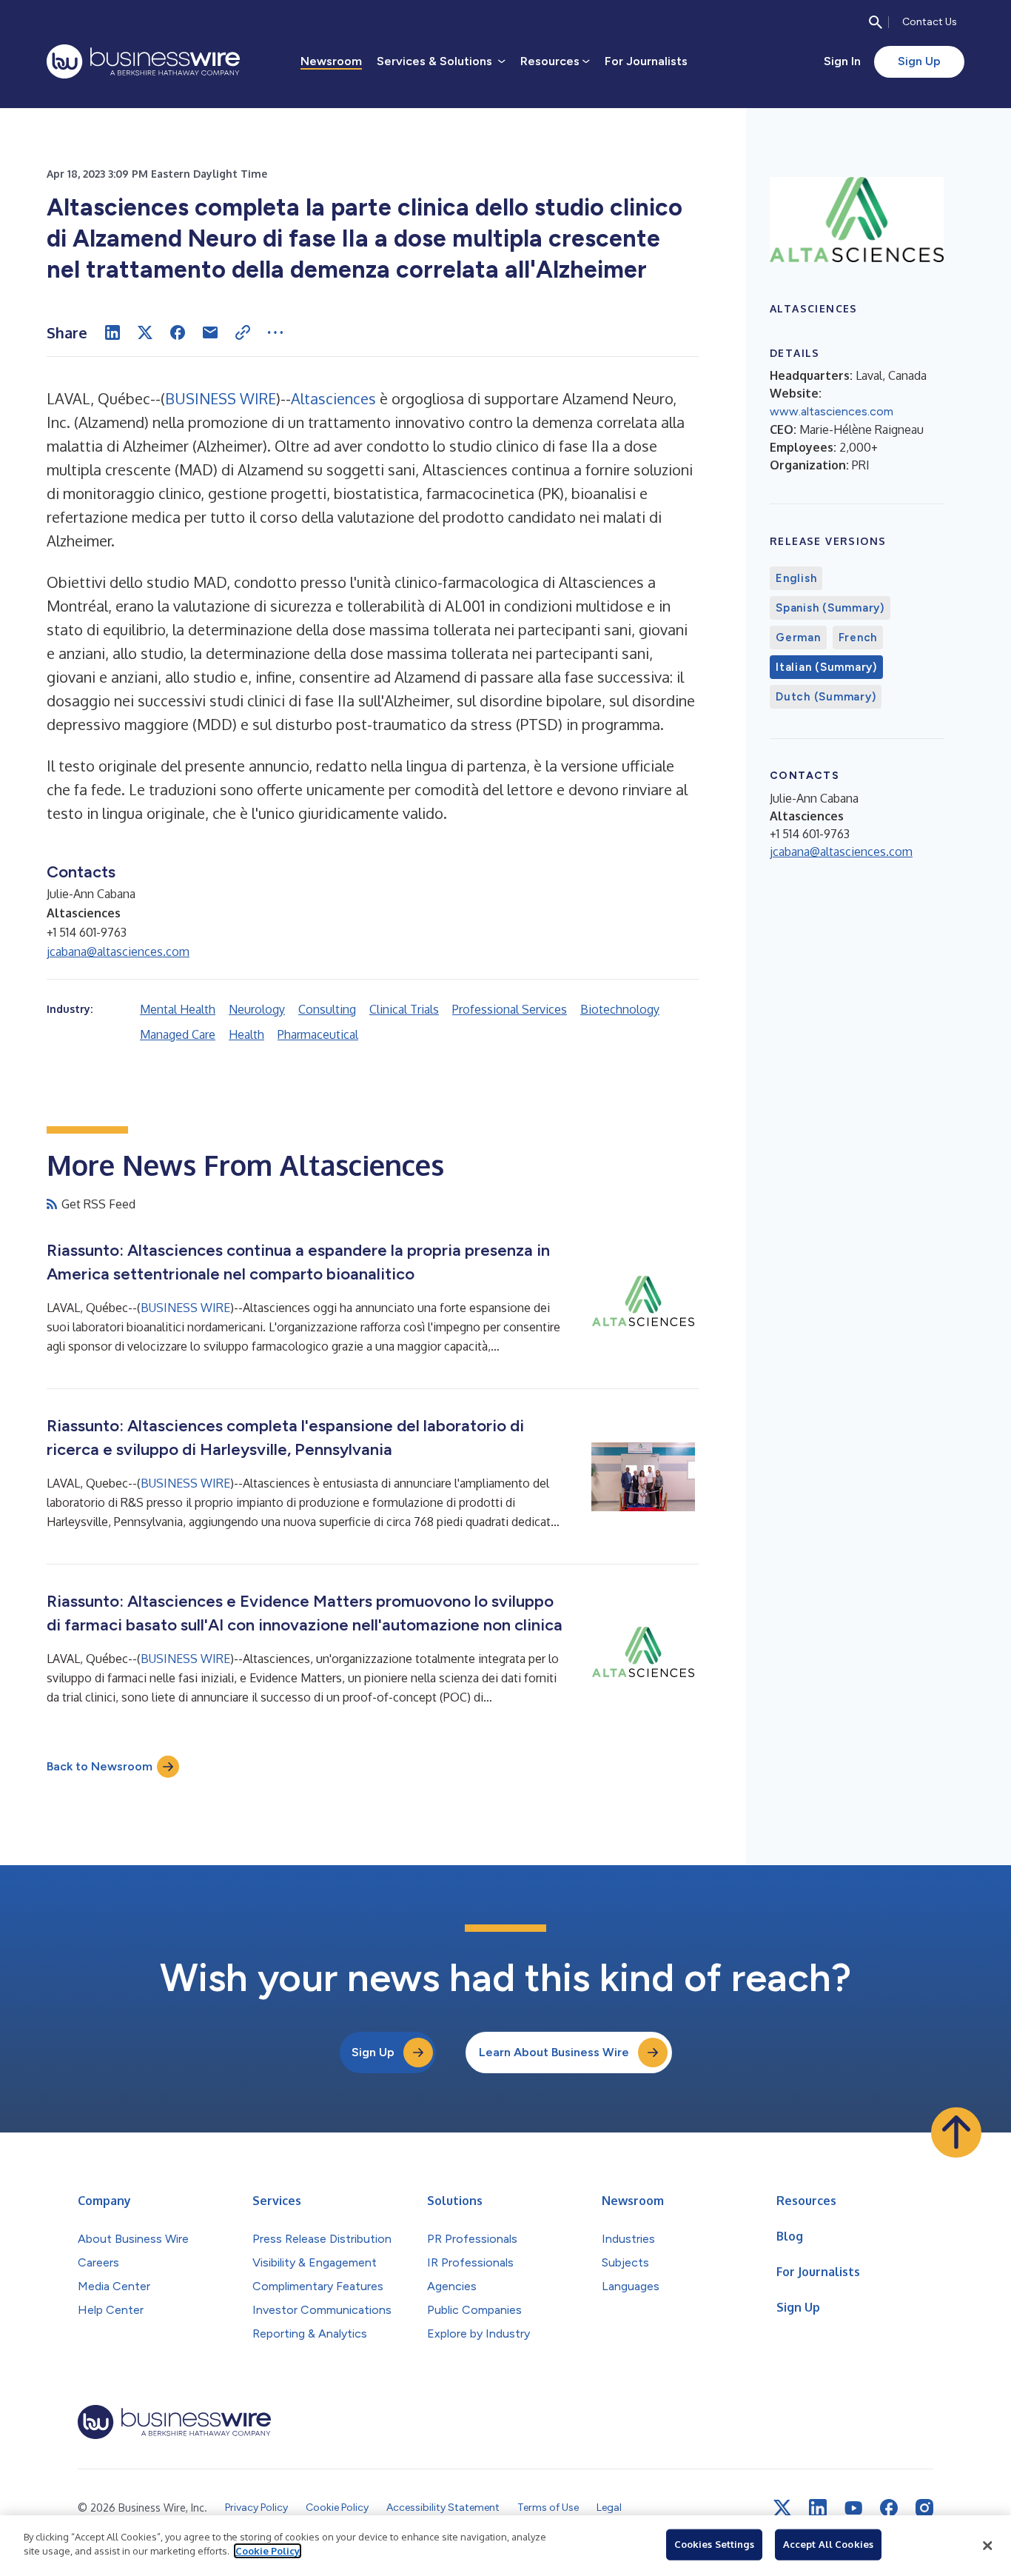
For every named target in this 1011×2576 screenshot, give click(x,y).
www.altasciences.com (832, 411)
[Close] (987, 2546)
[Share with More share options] (275, 332)
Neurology (257, 1009)
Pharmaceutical (318, 1034)
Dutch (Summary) (826, 697)
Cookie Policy (268, 2551)
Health (246, 1034)
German (798, 638)
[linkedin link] (818, 2508)
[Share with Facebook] (178, 332)
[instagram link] (924, 2508)
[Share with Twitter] (145, 332)
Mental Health (178, 1009)
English (796, 578)
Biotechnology (620, 1009)
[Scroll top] (956, 2132)
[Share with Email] (210, 332)
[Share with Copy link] (243, 332)
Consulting (327, 1009)
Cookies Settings (714, 2544)
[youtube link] (853, 2508)
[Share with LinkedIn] (112, 332)
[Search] (876, 22)
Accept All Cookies (828, 2544)
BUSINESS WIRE (221, 398)
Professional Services (510, 1009)
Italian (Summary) (826, 667)
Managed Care (178, 1034)
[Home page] (143, 61)
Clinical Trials (404, 1009)
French (858, 638)
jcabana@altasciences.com (118, 951)
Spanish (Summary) (830, 608)
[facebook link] (889, 2508)
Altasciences (333, 398)
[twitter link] (782, 2508)
